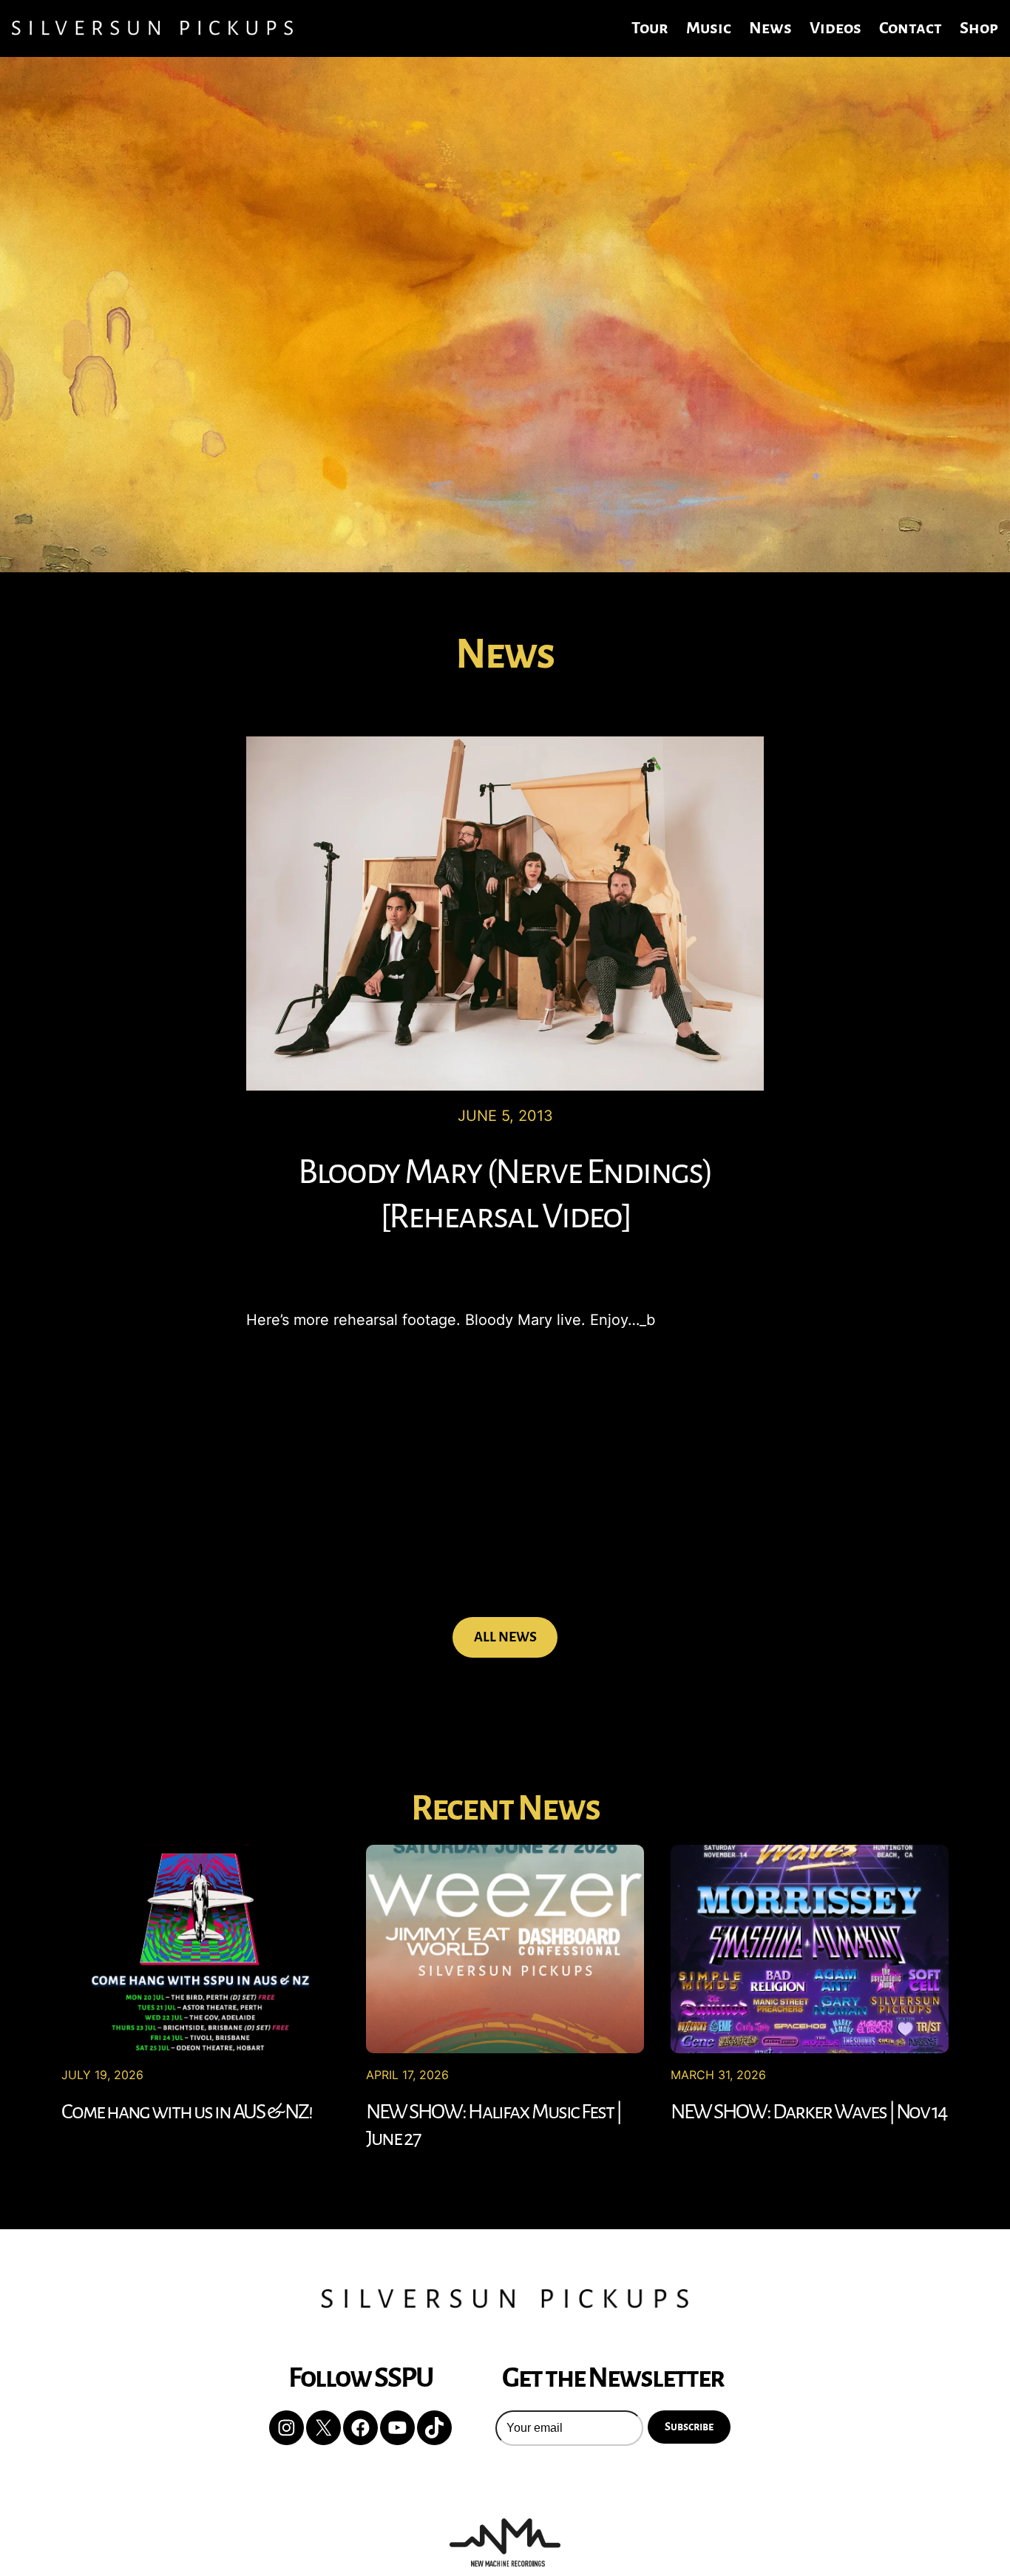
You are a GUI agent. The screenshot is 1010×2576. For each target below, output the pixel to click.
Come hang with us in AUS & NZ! (187, 2112)
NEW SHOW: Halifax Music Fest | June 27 (494, 2125)
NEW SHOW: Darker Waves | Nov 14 (809, 2112)
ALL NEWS (505, 1637)
